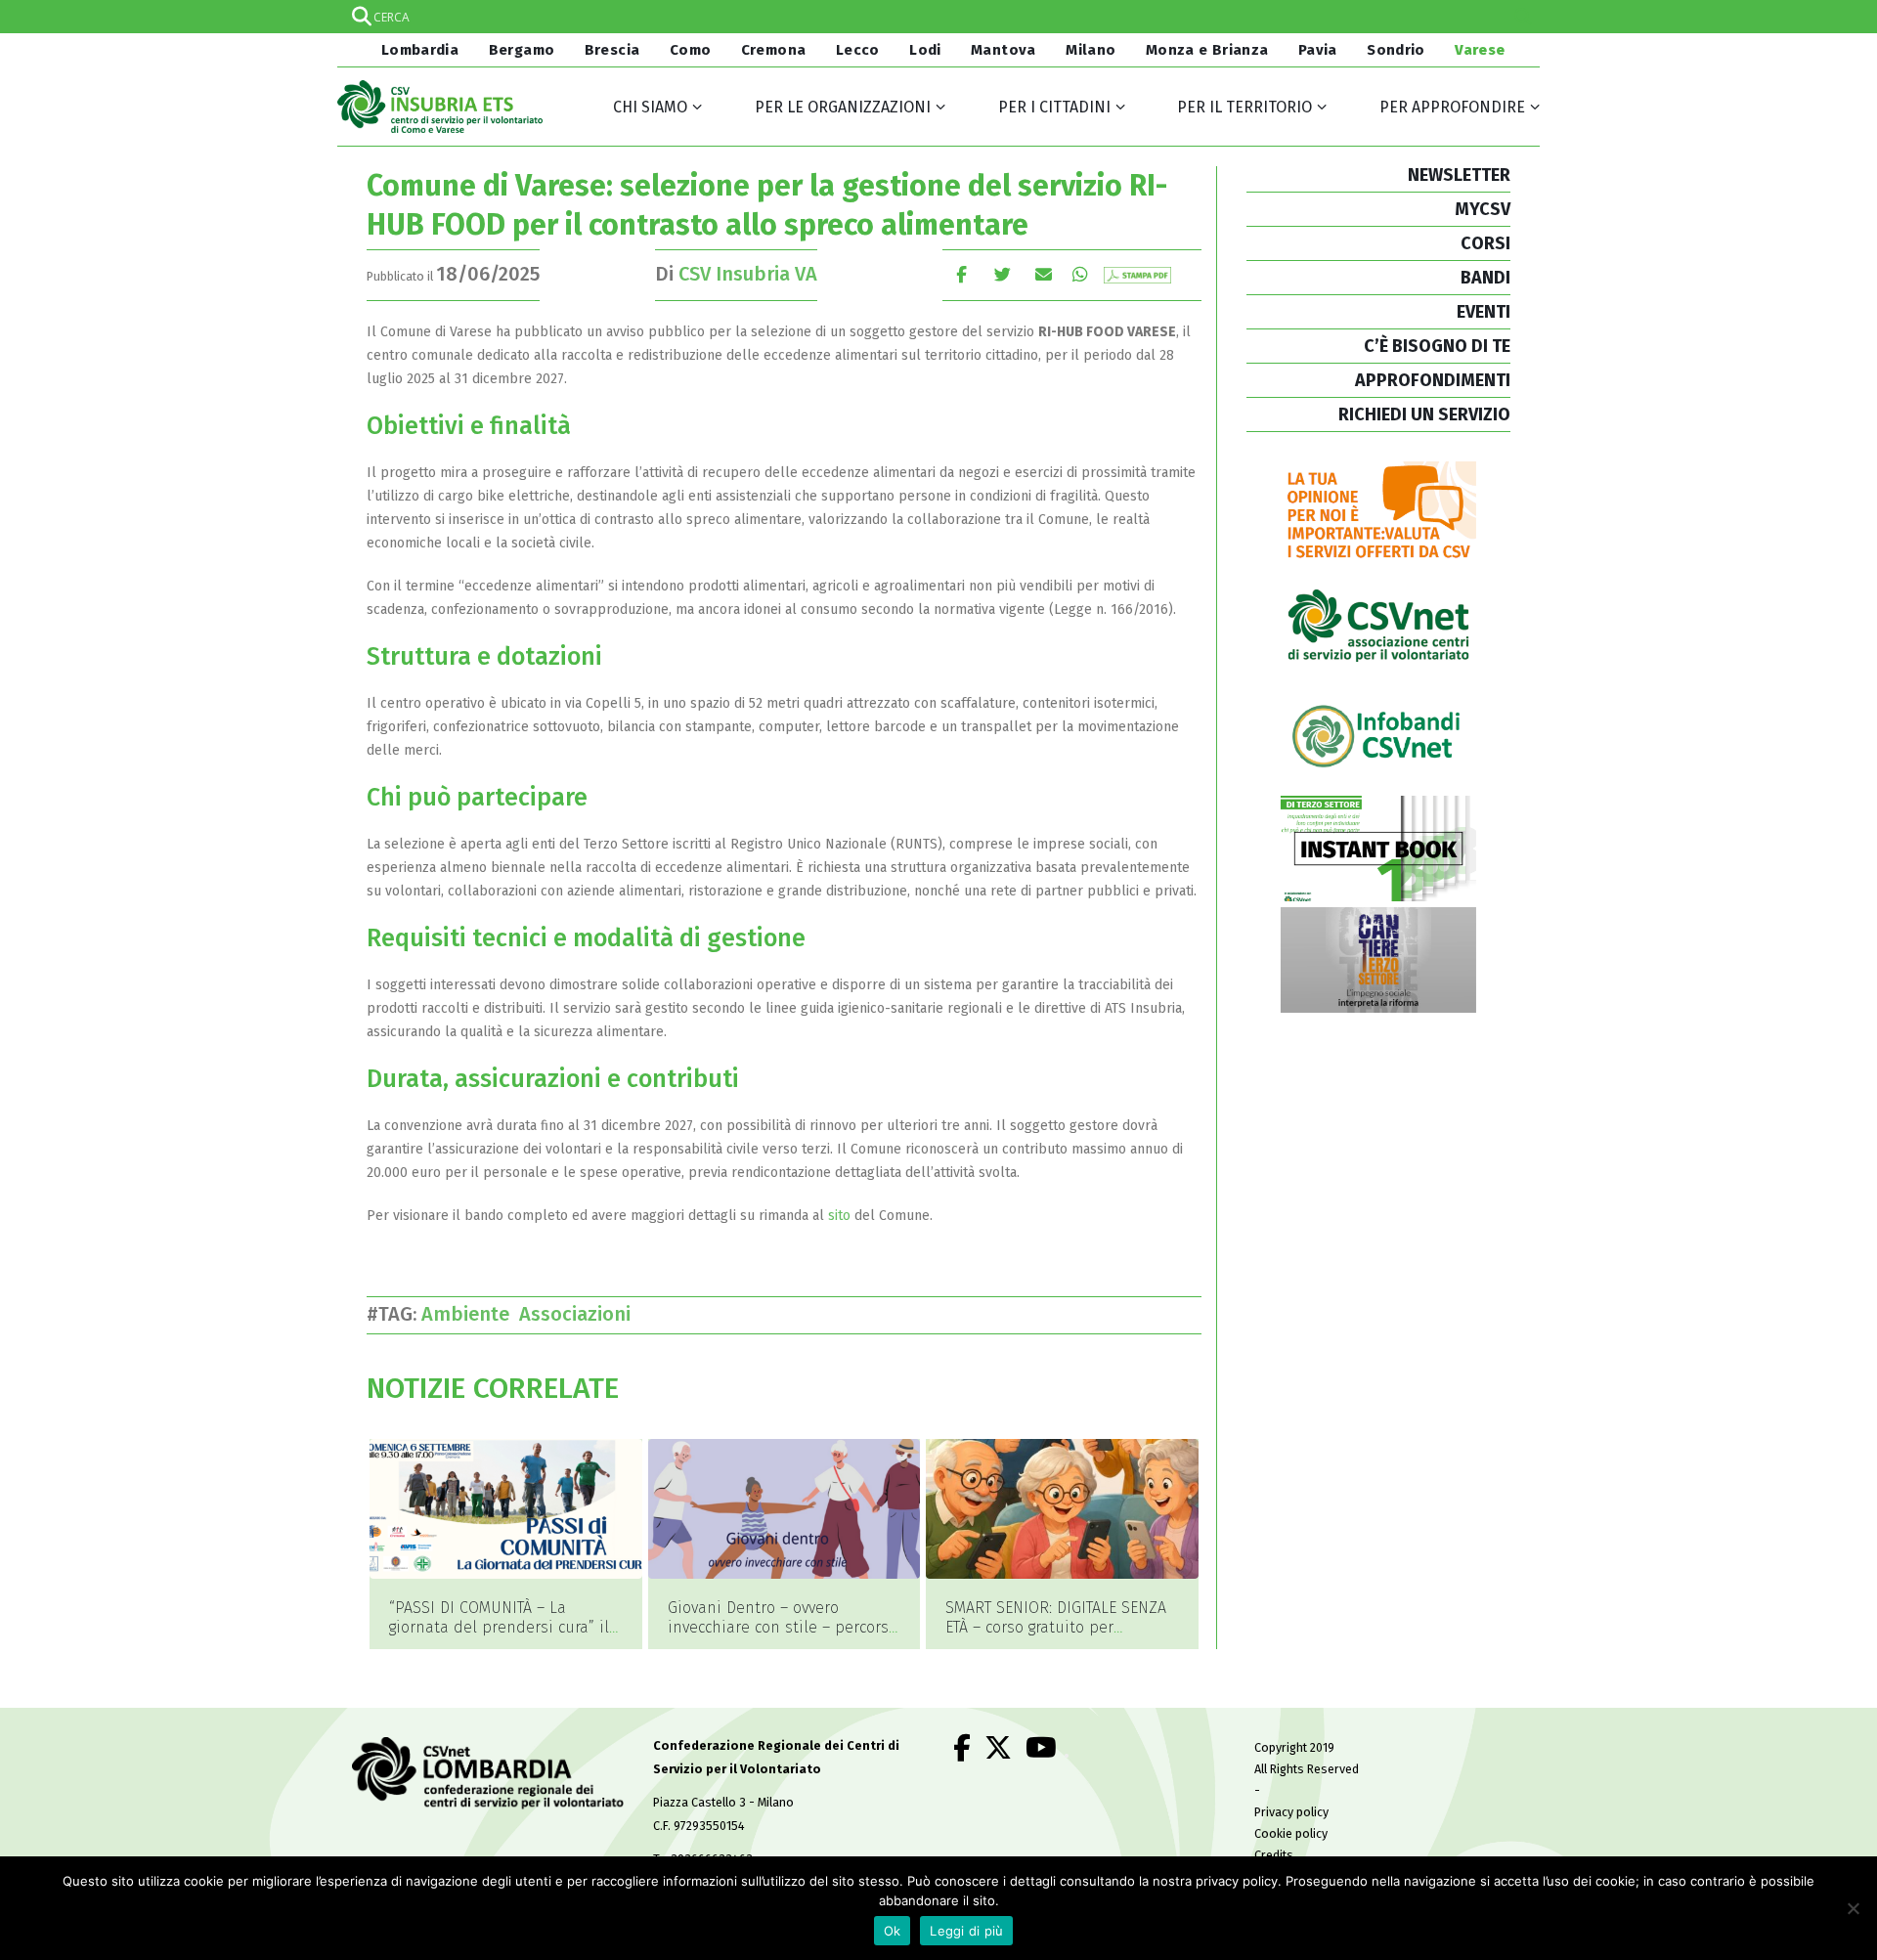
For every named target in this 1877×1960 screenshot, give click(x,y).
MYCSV (1483, 209)
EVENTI (1484, 312)
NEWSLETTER (1459, 175)
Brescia (612, 50)
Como (691, 50)
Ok (893, 1931)
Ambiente (470, 1314)
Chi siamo (650, 107)
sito (839, 1216)
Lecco (858, 50)
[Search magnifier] (1523, 17)
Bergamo (522, 50)
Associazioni (580, 1314)
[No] (1853, 1908)
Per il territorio (1244, 107)
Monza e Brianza (1207, 50)
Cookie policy (1291, 1833)
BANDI (1485, 278)
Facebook (961, 274)
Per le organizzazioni (843, 107)
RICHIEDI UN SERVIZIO (1424, 414)
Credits (1274, 1855)
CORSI (1485, 243)
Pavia (1318, 50)
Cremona (774, 50)
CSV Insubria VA (748, 274)
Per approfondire (1452, 107)
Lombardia (417, 50)
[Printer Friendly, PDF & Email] (1137, 274)
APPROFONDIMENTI (1433, 380)
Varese (1480, 50)
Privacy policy (1291, 1812)
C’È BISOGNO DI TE (1437, 346)
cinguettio (1003, 274)
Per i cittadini (1054, 107)
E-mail (1044, 274)
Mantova (1004, 50)
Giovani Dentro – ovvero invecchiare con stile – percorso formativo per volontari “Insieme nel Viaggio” (783, 1637)
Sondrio (1396, 50)
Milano (1091, 50)
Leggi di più (966, 1931)
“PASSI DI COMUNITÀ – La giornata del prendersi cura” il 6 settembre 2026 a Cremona (499, 1627)
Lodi (925, 50)
